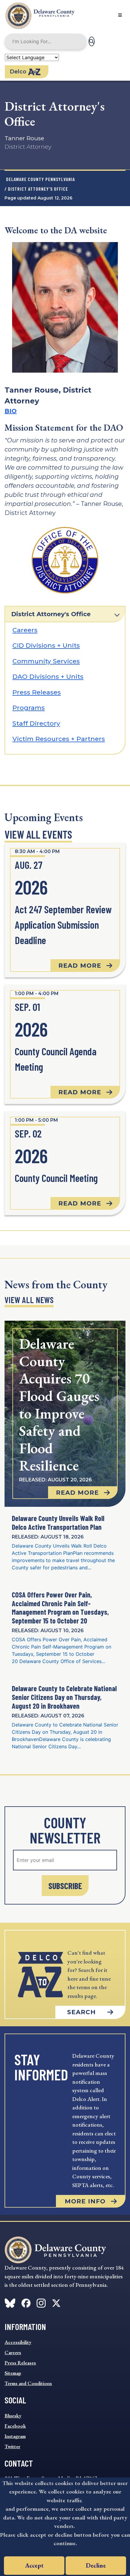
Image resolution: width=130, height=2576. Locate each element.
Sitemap (13, 2373)
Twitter (12, 2446)
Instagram (15, 2436)
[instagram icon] (41, 2302)
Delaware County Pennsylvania (41, 179)
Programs (29, 708)
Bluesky (13, 2416)
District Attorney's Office (51, 614)
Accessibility (18, 2342)
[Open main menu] (120, 15)
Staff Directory (36, 723)
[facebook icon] (10, 2302)
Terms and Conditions (28, 2383)
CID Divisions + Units (46, 645)
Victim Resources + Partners (59, 739)
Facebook (15, 2426)
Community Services (46, 661)
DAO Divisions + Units (48, 676)
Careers (25, 630)
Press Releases (37, 692)
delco (18, 72)
